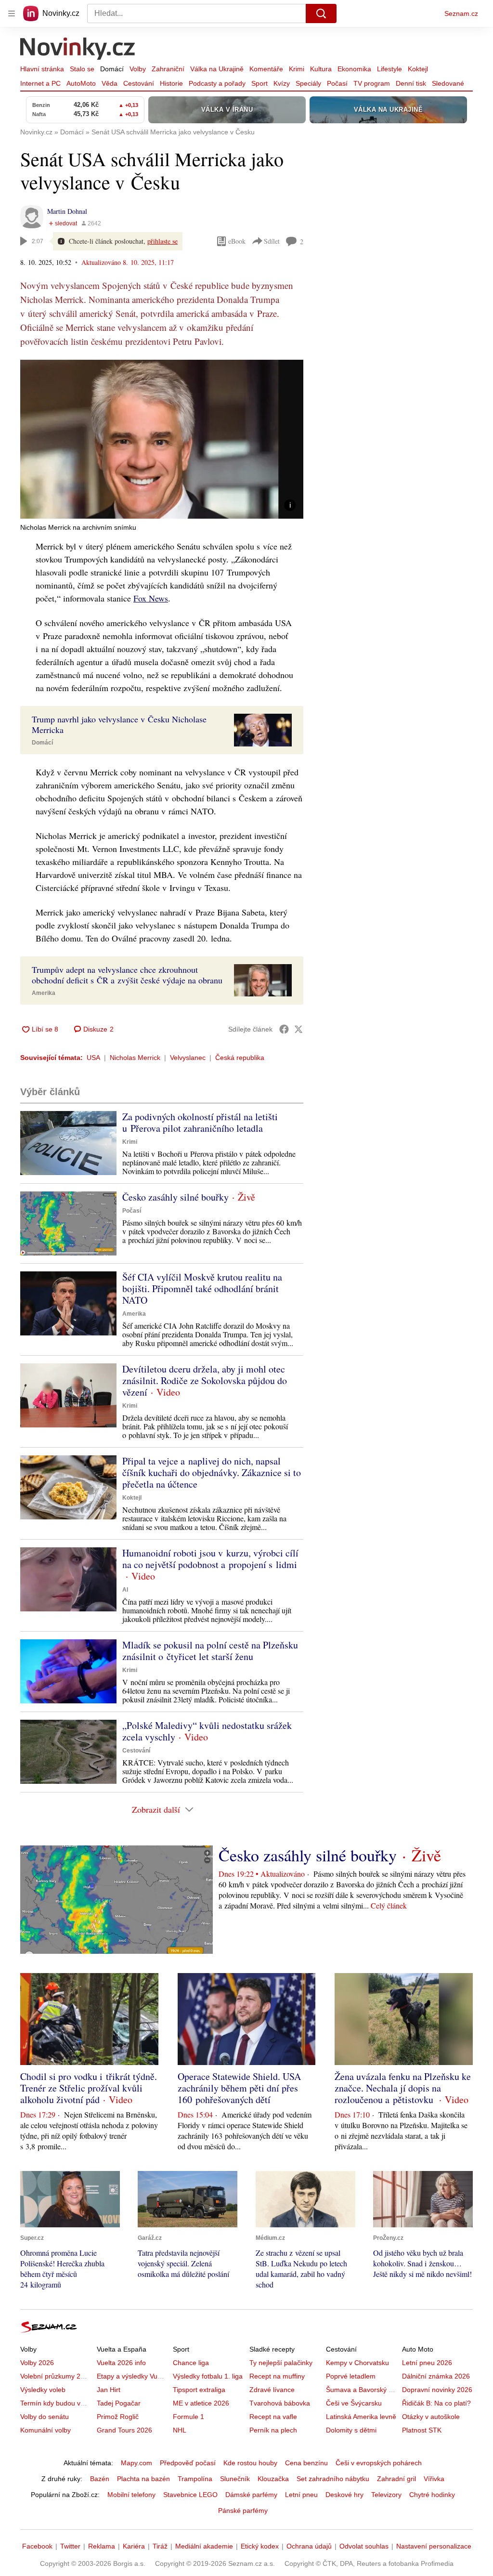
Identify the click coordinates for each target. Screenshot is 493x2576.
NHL (180, 2430)
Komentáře (266, 69)
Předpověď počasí (188, 2463)
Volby (138, 69)
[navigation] (12, 13)
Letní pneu (301, 2495)
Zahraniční (168, 69)
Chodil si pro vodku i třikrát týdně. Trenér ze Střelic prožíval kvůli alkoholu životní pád (89, 2088)
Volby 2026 (37, 2363)
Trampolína (195, 2479)
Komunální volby (45, 2430)
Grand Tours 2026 (124, 2430)
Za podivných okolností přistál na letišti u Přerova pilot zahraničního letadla (200, 1122)
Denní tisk (411, 83)
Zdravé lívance (272, 2390)
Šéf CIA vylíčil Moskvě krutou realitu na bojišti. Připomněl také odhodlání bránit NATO (202, 1288)
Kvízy (282, 83)
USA (93, 1058)
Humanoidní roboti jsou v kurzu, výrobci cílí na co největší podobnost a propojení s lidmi (210, 1559)
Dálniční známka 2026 (436, 2376)
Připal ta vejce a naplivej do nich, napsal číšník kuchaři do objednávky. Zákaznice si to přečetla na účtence (212, 1472)
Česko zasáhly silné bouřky (175, 1197)
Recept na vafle (273, 2417)
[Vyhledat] (321, 13)
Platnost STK (422, 2430)
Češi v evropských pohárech (379, 2463)
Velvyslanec (188, 1058)
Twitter (70, 2546)
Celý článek (389, 1905)
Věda (110, 83)
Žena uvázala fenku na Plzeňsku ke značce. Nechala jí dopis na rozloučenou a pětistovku (403, 2088)
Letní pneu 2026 (427, 2363)
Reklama (102, 2546)
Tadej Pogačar (119, 2403)
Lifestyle (389, 69)
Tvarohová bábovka (280, 2403)
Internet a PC (40, 83)
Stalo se (82, 69)
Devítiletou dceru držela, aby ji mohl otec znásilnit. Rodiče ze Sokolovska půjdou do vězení (205, 1380)
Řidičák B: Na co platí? (436, 2403)
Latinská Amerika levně (361, 2417)
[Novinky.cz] (78, 50)
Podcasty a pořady (217, 83)
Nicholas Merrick (135, 1058)
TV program (372, 83)
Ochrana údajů (309, 2546)
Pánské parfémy (243, 2511)
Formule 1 (188, 2417)
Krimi (297, 69)
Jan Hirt (109, 2390)
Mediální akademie (204, 2546)
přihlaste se (162, 241)
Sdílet (272, 241)
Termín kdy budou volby (57, 2403)
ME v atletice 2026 (201, 2403)
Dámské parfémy (251, 2495)
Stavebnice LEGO (190, 2495)
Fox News (151, 598)
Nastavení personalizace (434, 2546)
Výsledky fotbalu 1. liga (208, 2376)
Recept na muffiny (277, 2376)
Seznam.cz (461, 13)
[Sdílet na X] (298, 1029)
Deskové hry (344, 2495)
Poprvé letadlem (351, 2376)
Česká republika (240, 1058)
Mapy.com (136, 2463)
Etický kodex (260, 2546)
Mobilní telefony (131, 2495)
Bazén (100, 2479)
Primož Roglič (118, 2417)
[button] (162, 439)
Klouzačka (273, 2479)
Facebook (37, 2546)
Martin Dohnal (67, 211)
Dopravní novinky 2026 (437, 2390)
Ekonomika (354, 69)
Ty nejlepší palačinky (281, 2363)
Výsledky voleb (43, 2390)
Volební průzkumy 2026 (56, 2376)
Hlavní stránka (42, 69)
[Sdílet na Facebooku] (284, 1029)
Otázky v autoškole (431, 2417)
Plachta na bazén (143, 2479)
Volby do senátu (45, 2417)
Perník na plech (273, 2430)
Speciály (308, 83)
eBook (237, 241)
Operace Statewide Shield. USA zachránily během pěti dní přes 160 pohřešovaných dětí (239, 2088)
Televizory (386, 2495)
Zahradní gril (396, 2479)
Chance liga (191, 2363)
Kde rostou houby (250, 2463)
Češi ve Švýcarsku (354, 2403)
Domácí (112, 69)
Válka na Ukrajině (217, 69)
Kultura (321, 69)
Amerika (44, 993)
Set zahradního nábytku (333, 2479)
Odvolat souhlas (364, 2546)
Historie (171, 83)
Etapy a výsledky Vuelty (132, 2376)
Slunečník (235, 2479)
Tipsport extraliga (199, 2390)
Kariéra (134, 2546)
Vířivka (434, 2479)
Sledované (448, 83)
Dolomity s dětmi (351, 2430)
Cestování (139, 83)
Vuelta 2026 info (121, 2363)
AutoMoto (81, 83)
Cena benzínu (306, 2463)
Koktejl (418, 69)
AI (125, 1590)
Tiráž (160, 2546)
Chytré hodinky (432, 2495)
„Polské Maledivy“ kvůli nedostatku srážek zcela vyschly (207, 1731)
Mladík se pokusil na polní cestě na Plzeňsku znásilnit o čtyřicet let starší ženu (210, 1651)
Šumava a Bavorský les (362, 2390)
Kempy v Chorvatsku (357, 2363)
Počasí (337, 83)
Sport (259, 83)
